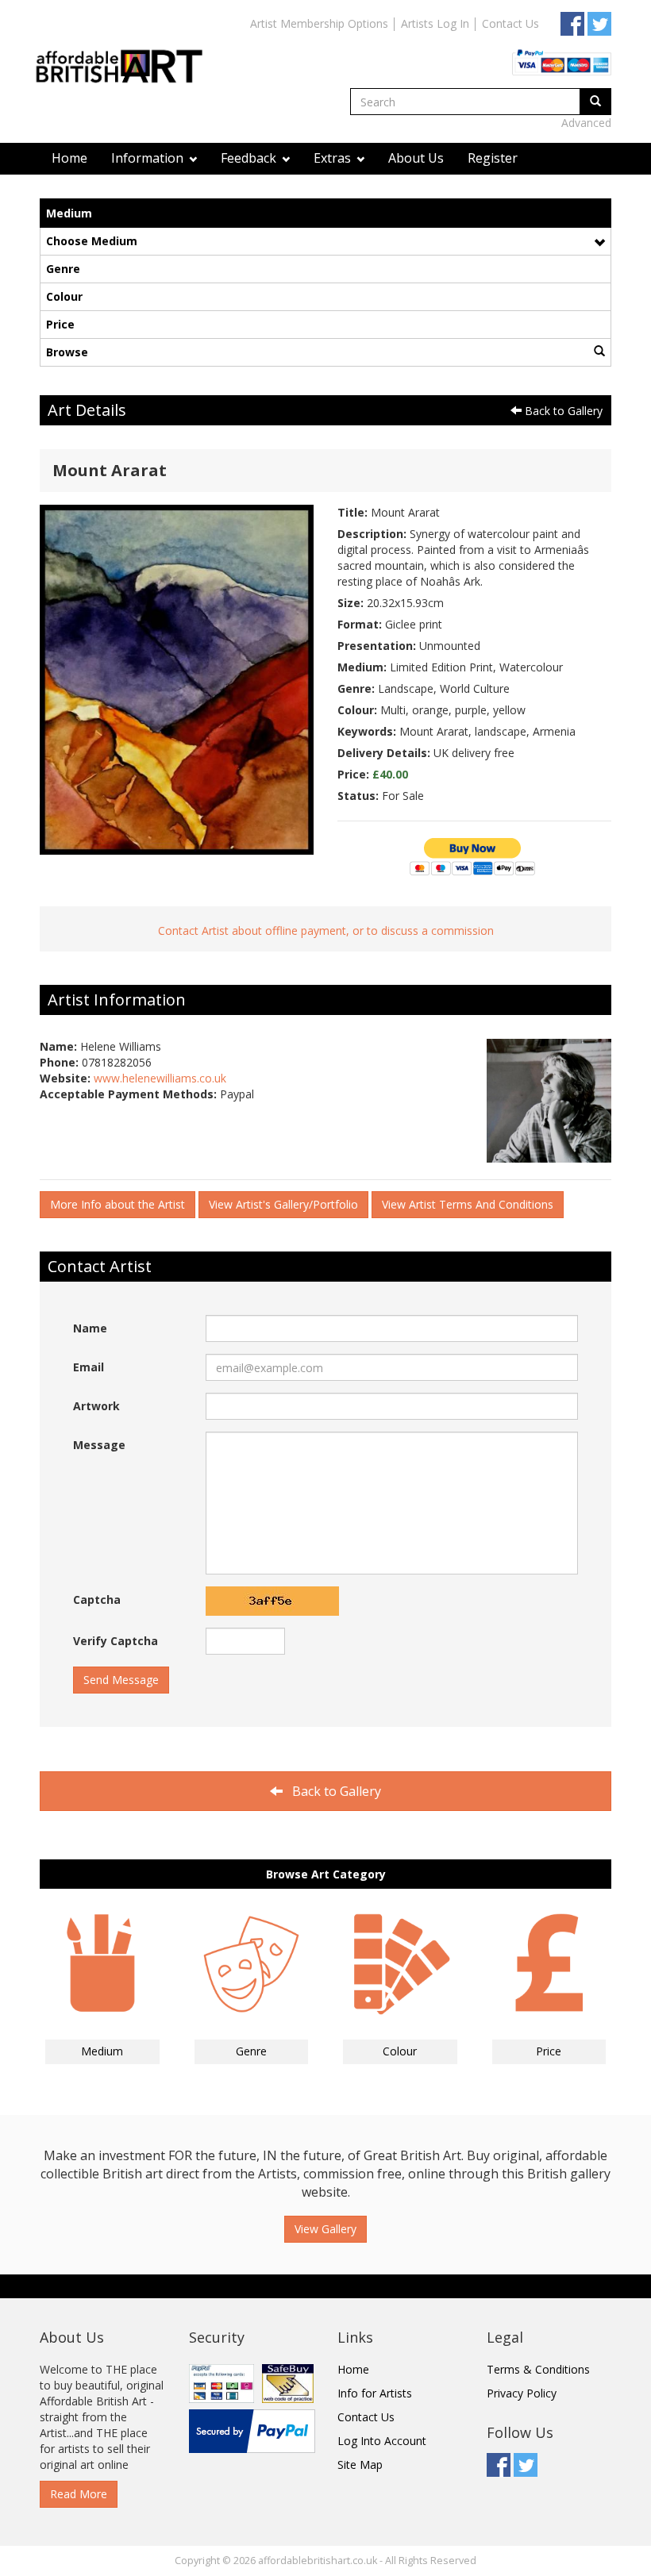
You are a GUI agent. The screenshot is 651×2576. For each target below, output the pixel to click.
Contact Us (510, 23)
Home (69, 158)
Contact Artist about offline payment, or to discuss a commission (326, 930)
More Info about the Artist (117, 1204)
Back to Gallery (562, 411)
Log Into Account (382, 2441)
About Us (416, 158)
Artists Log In (435, 23)
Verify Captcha (116, 1641)
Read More (79, 2494)
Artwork (96, 1406)
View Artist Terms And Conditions (468, 1204)
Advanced (586, 123)
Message (99, 1445)
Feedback (250, 158)
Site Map (360, 2465)
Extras (334, 158)
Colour (64, 296)
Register (493, 158)
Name (90, 1328)
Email (89, 1367)
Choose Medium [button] (92, 241)
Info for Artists (375, 2393)
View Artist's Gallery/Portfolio (283, 1204)
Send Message (121, 1680)
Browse (67, 352)
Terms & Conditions (538, 2369)
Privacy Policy (522, 2393)
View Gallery (325, 2229)
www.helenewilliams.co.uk (160, 1078)
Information (149, 158)
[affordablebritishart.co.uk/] (127, 53)
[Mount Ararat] (177, 678)
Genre (63, 269)
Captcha (97, 1599)
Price (60, 324)
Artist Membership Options (319, 23)
